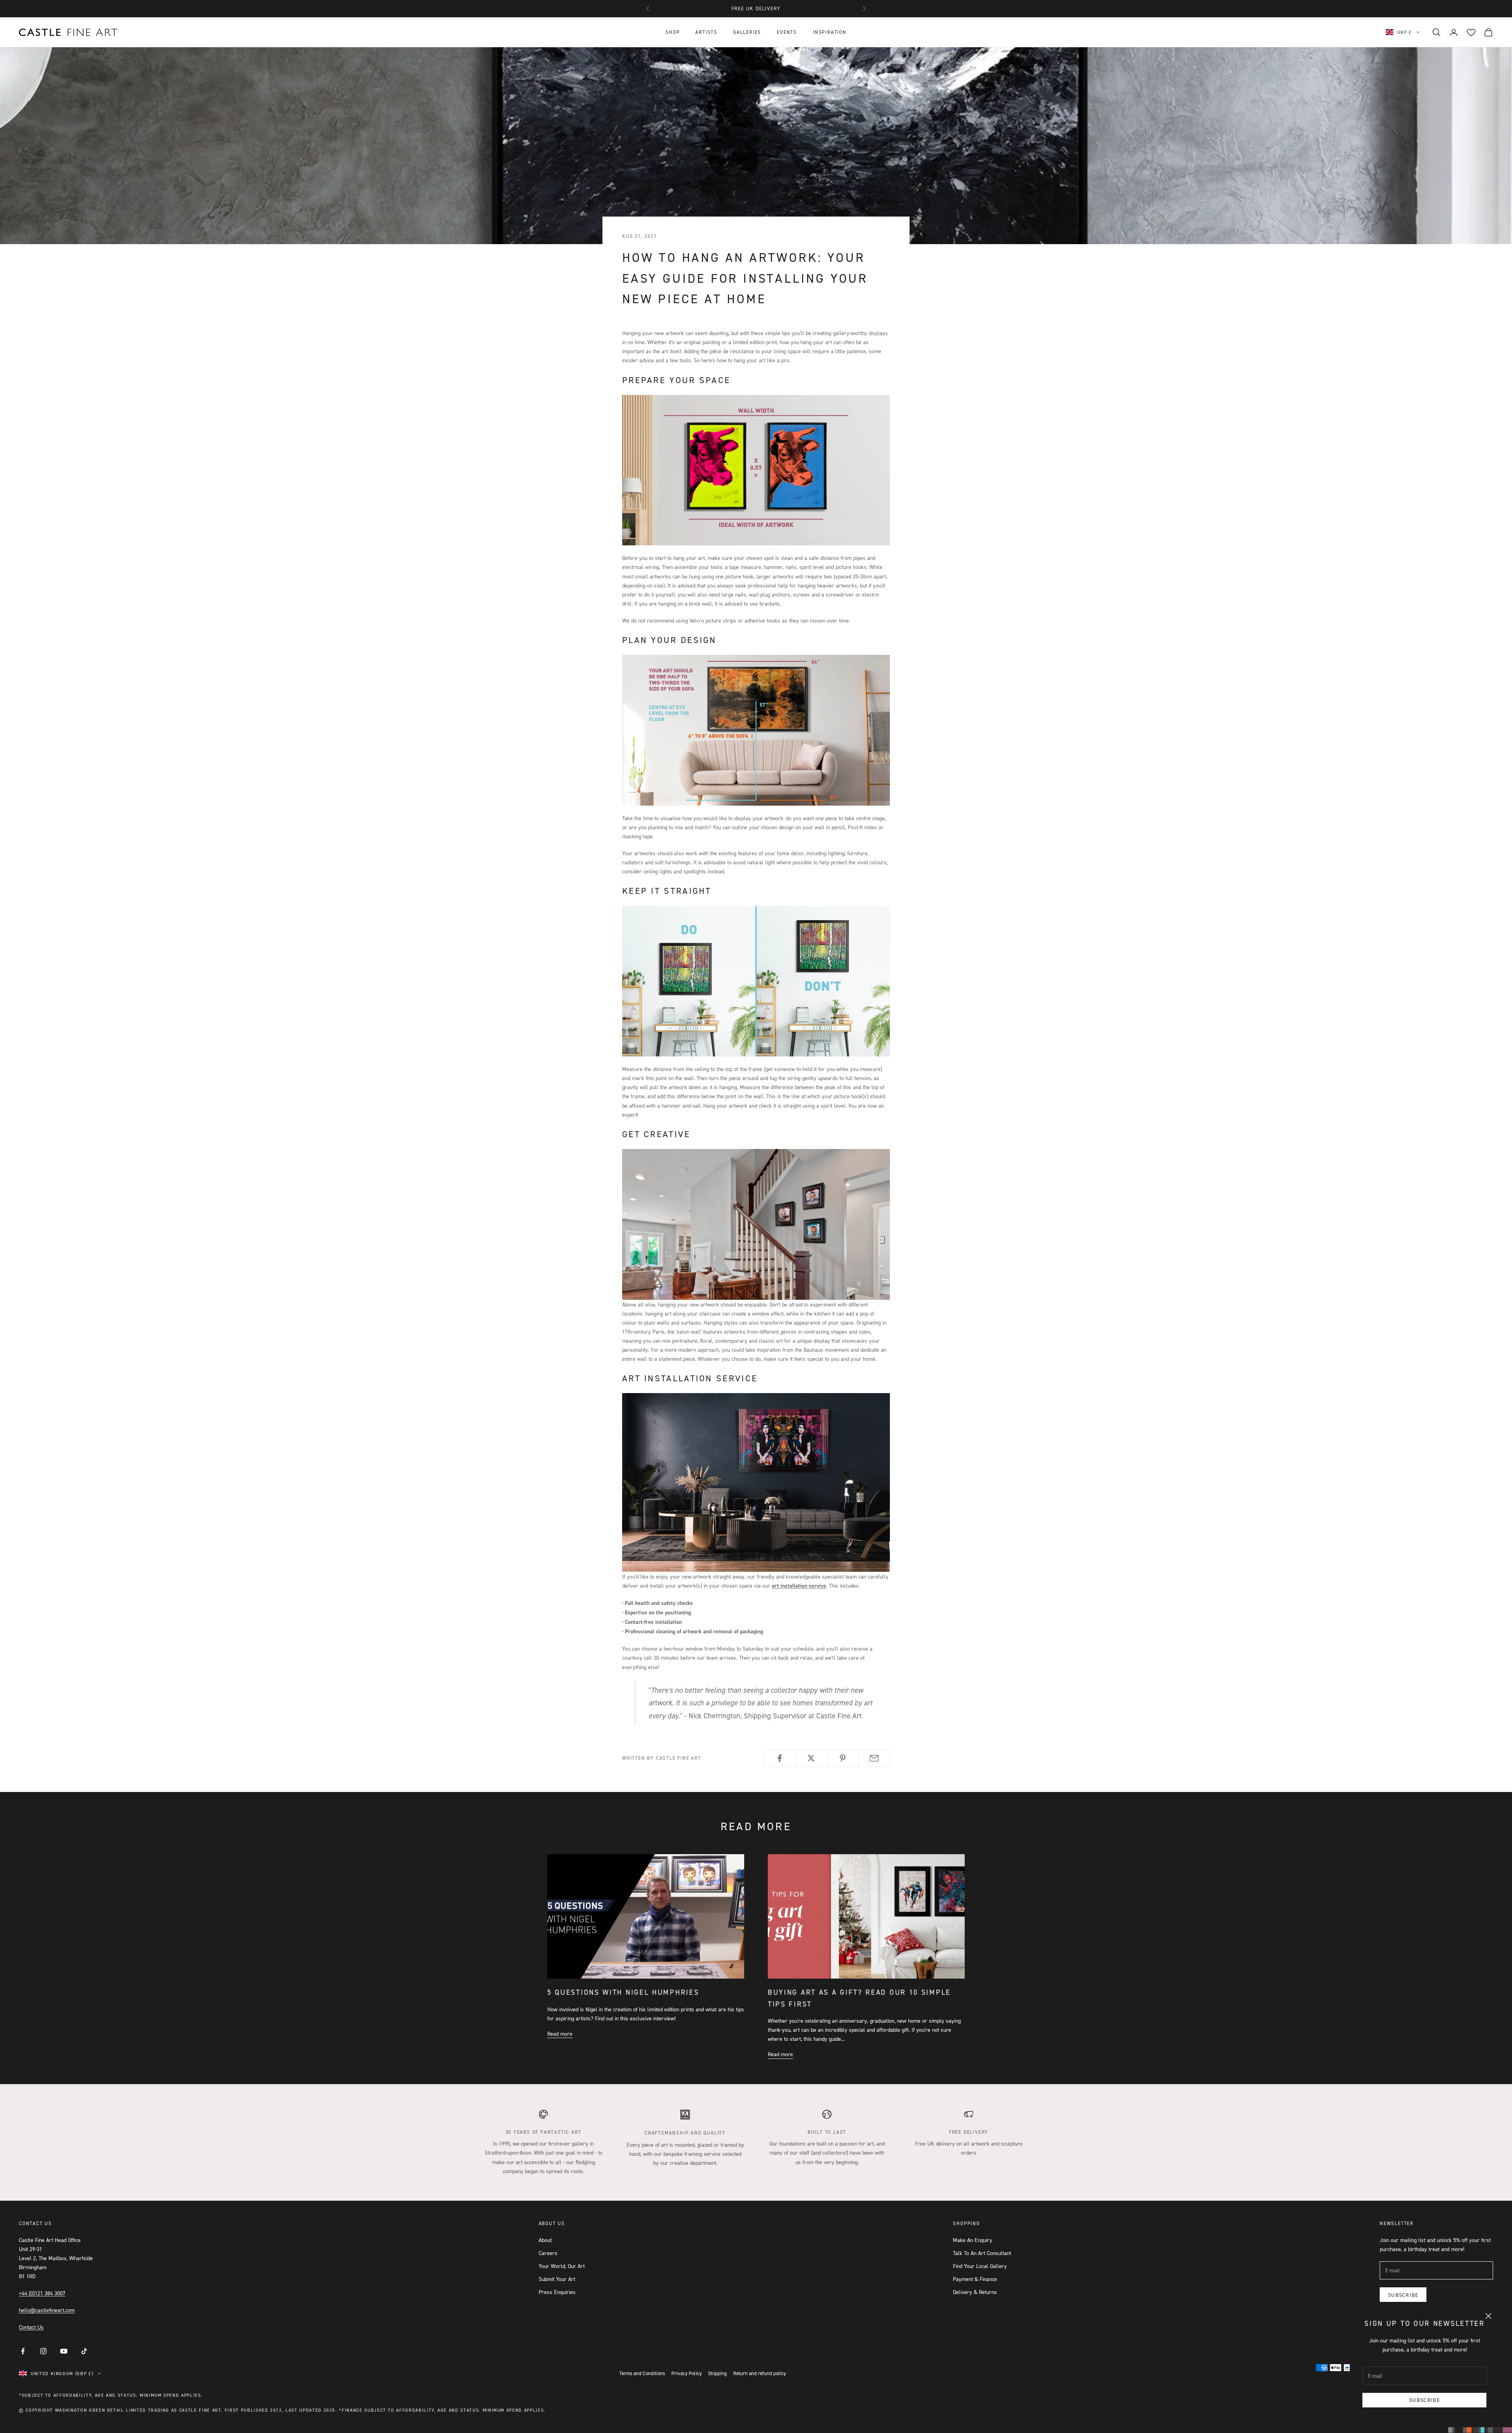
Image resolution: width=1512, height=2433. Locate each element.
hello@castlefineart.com (47, 2310)
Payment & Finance (975, 2279)
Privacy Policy (687, 2373)
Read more (560, 2034)
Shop (673, 32)
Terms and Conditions (642, 2373)
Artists (706, 32)
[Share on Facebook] (779, 1758)
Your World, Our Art (562, 2266)
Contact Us (31, 2327)
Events (787, 32)
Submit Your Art (557, 2279)
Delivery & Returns (975, 2292)
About (545, 2240)
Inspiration (830, 32)
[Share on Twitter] (811, 1758)
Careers (548, 2253)
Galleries (747, 32)
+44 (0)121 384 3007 (42, 2293)
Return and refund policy (760, 2373)
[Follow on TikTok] (84, 2351)
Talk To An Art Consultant (982, 2253)
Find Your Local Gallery (980, 2266)
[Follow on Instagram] (43, 2351)
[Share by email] (874, 1758)
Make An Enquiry (973, 2240)
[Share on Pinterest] (843, 1758)
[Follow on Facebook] (23, 2351)
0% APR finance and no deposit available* (756, 8)
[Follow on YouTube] (64, 2351)
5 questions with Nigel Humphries (623, 1992)
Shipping (717, 2373)
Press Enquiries (557, 2292)
